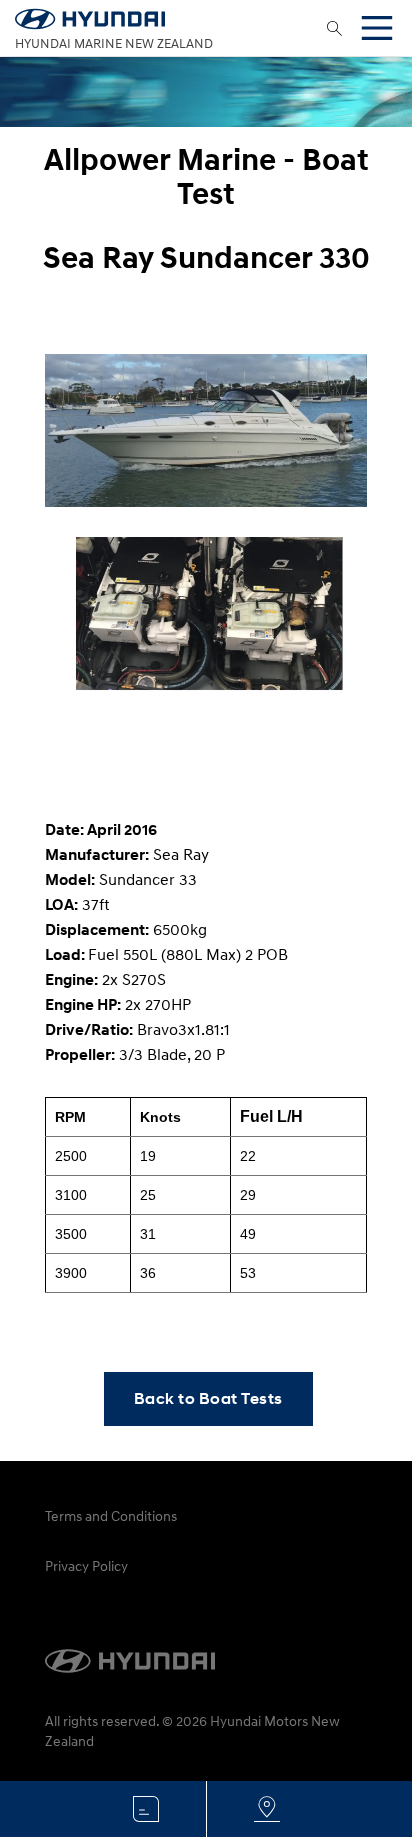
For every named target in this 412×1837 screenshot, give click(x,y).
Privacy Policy (86, 1565)
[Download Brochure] (146, 1809)
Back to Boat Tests (208, 1398)
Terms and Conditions (111, 1515)
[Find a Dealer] (266, 1809)
